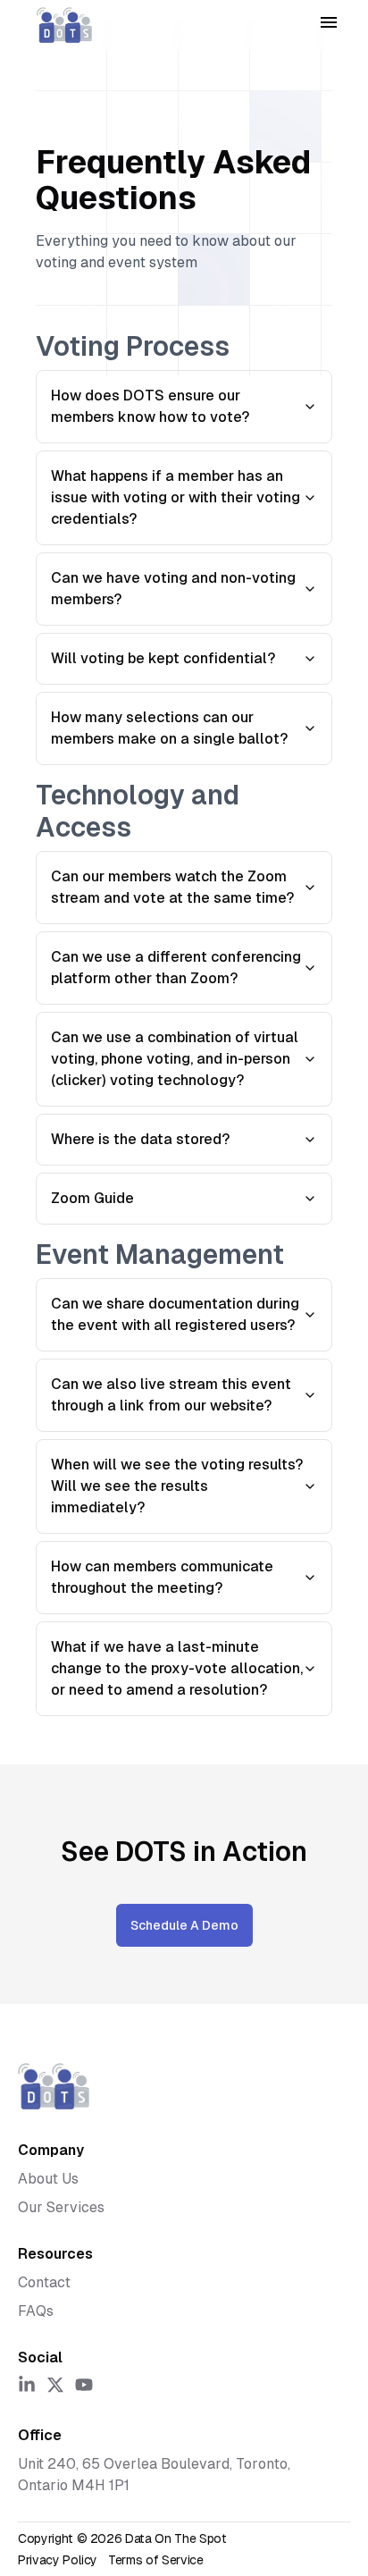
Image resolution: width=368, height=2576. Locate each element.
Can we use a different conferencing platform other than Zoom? (176, 968)
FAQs (36, 2311)
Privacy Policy (58, 2560)
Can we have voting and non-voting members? (173, 589)
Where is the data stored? (140, 1139)
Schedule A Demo (184, 1925)
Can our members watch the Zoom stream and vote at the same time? (172, 887)
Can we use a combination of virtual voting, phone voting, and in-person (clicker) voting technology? (175, 1059)
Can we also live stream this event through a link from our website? (171, 1395)
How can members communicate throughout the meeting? (162, 1577)
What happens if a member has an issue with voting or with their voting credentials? (176, 497)
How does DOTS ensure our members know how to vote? (150, 406)
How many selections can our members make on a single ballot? (169, 728)
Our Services (61, 2207)
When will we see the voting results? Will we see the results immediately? (177, 1486)
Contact (44, 2282)
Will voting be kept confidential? (163, 658)
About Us (48, 2179)
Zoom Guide (92, 1198)
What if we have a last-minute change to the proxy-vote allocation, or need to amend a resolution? (177, 1668)
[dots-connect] (64, 25)
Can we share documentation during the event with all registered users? (175, 1314)
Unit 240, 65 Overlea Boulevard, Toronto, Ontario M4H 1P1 (154, 2475)
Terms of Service (155, 2560)
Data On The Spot (176, 2538)
